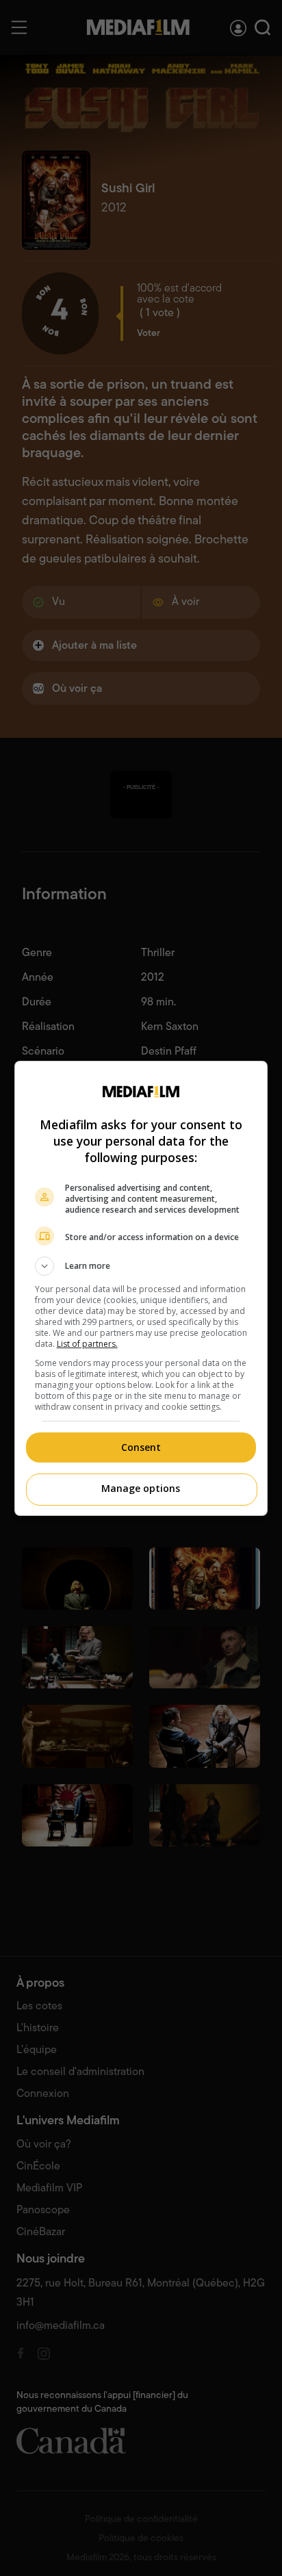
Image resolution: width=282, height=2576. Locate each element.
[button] (141, 1266)
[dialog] (141, 1288)
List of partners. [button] (87, 1344)
